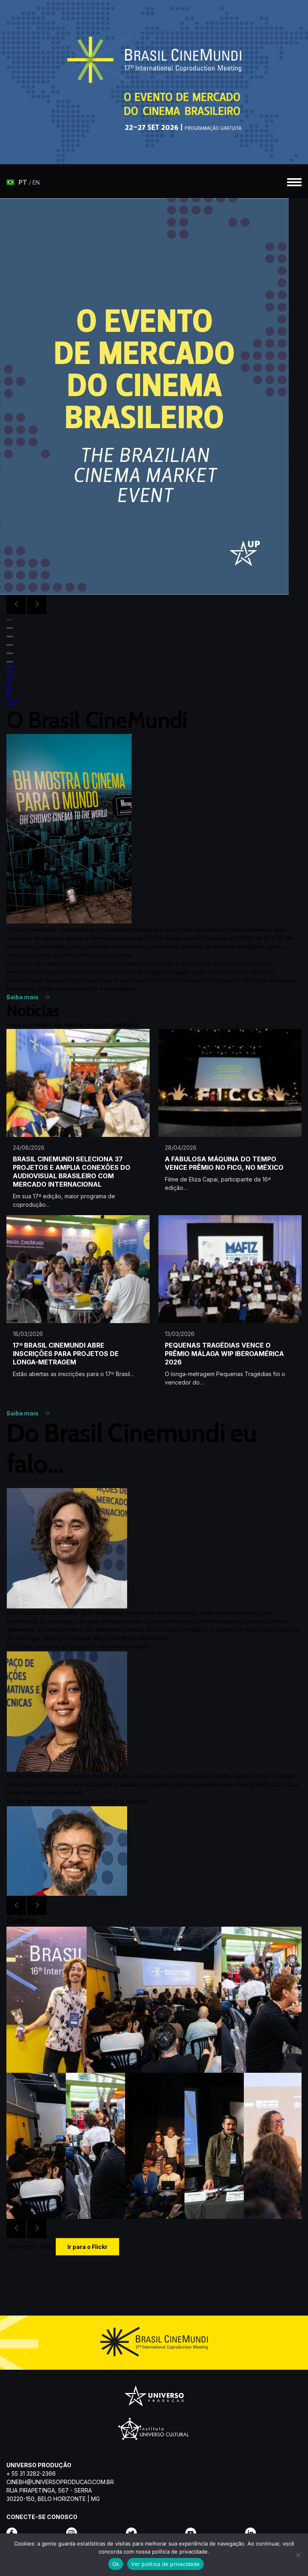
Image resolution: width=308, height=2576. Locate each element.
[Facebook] (35, 2533)
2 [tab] (10, 628)
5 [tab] (10, 653)
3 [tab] (10, 636)
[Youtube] (214, 2533)
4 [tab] (10, 645)
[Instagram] (94, 2533)
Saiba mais (23, 997)
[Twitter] (154, 2533)
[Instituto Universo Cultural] (154, 2434)
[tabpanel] (154, 396)
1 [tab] (10, 620)
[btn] (23, 182)
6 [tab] (10, 662)
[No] (298, 2555)
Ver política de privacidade (165, 2564)
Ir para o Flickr (87, 2247)
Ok (116, 2564)
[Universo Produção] (154, 2398)
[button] (292, 182)
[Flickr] (273, 2533)
